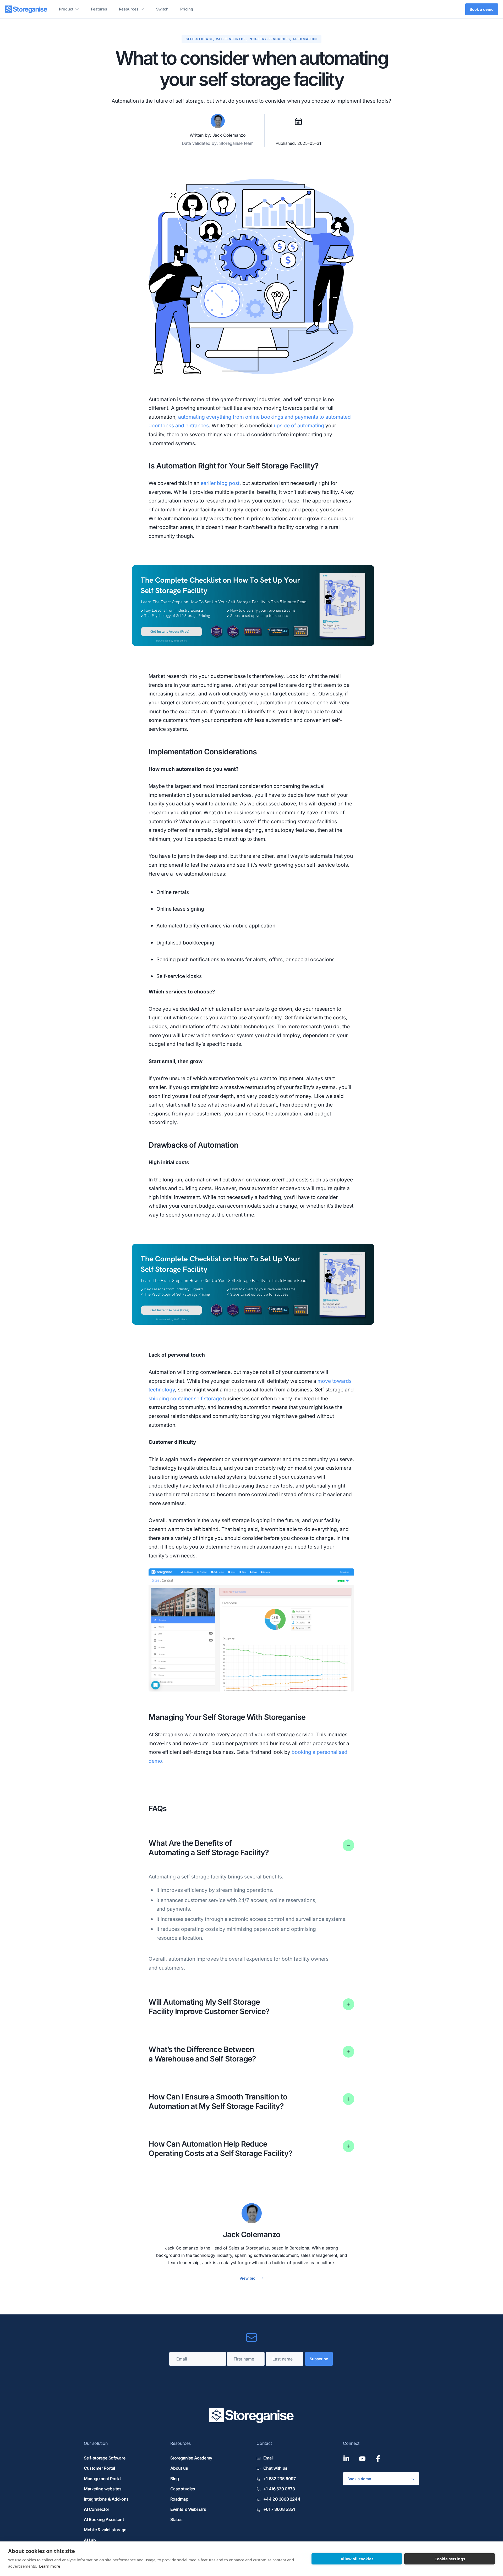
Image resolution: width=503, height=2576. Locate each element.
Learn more (50, 2566)
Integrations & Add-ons (106, 2499)
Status (177, 2519)
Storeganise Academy (191, 2458)
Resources (129, 9)
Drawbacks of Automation (193, 1145)
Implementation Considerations (203, 752)
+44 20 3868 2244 (282, 2499)
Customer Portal (99, 2468)
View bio (247, 2278)
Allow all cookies (357, 2559)
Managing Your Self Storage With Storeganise (227, 1717)
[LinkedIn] (346, 2459)
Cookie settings (450, 2559)
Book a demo (482, 9)
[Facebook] (378, 2459)
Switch (162, 9)
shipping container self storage (185, 1398)
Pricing (187, 9)
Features (99, 9)
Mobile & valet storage (105, 2530)
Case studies (183, 2489)
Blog (175, 2479)
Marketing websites (103, 2489)
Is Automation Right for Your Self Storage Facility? (234, 466)
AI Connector (97, 2509)
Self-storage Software (105, 2458)
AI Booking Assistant (104, 2519)
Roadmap (179, 2499)
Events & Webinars (188, 2509)
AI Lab (90, 2540)
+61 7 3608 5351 (279, 2509)
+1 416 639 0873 (279, 2489)
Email (268, 2458)
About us (179, 2468)
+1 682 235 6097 (279, 2479)
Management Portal (103, 2479)
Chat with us (275, 2468)
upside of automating (299, 425)
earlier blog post (220, 483)
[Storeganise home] (26, 9)
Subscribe (319, 2359)
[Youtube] (362, 2459)
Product (66, 9)
